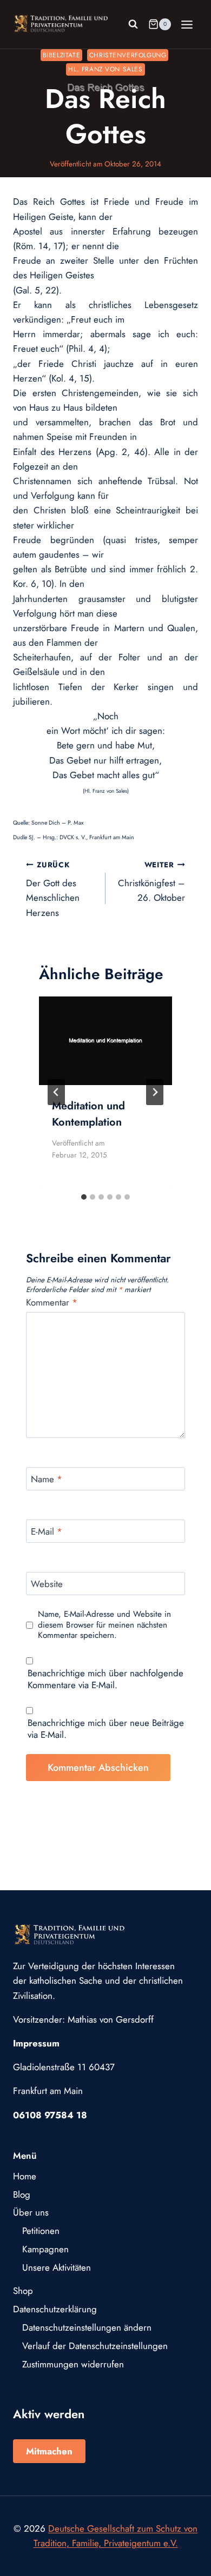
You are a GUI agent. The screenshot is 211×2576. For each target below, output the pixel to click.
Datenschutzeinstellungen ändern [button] (87, 2327)
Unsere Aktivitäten (57, 2267)
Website (47, 1584)
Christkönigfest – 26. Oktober (151, 882)
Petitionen (41, 2231)
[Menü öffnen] (187, 24)
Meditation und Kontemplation (88, 1114)
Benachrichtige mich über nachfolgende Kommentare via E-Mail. (105, 1679)
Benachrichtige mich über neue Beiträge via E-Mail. (106, 1729)
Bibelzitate (62, 55)
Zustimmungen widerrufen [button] (73, 2364)
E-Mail (47, 1532)
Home (25, 2176)
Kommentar (52, 1303)
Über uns (31, 2212)
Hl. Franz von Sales (105, 69)
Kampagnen (45, 2249)
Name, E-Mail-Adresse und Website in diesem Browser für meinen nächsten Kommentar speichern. (104, 1625)
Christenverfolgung (128, 55)
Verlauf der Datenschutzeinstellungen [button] (95, 2346)
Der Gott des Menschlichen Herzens (53, 889)
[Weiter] (155, 1092)
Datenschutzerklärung (55, 2309)
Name (47, 1479)
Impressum (36, 2043)
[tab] (84, 1197)
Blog (22, 2194)
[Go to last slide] (56, 1092)
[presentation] (105, 1041)
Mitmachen (49, 2451)
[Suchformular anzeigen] (133, 24)
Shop (23, 2291)
